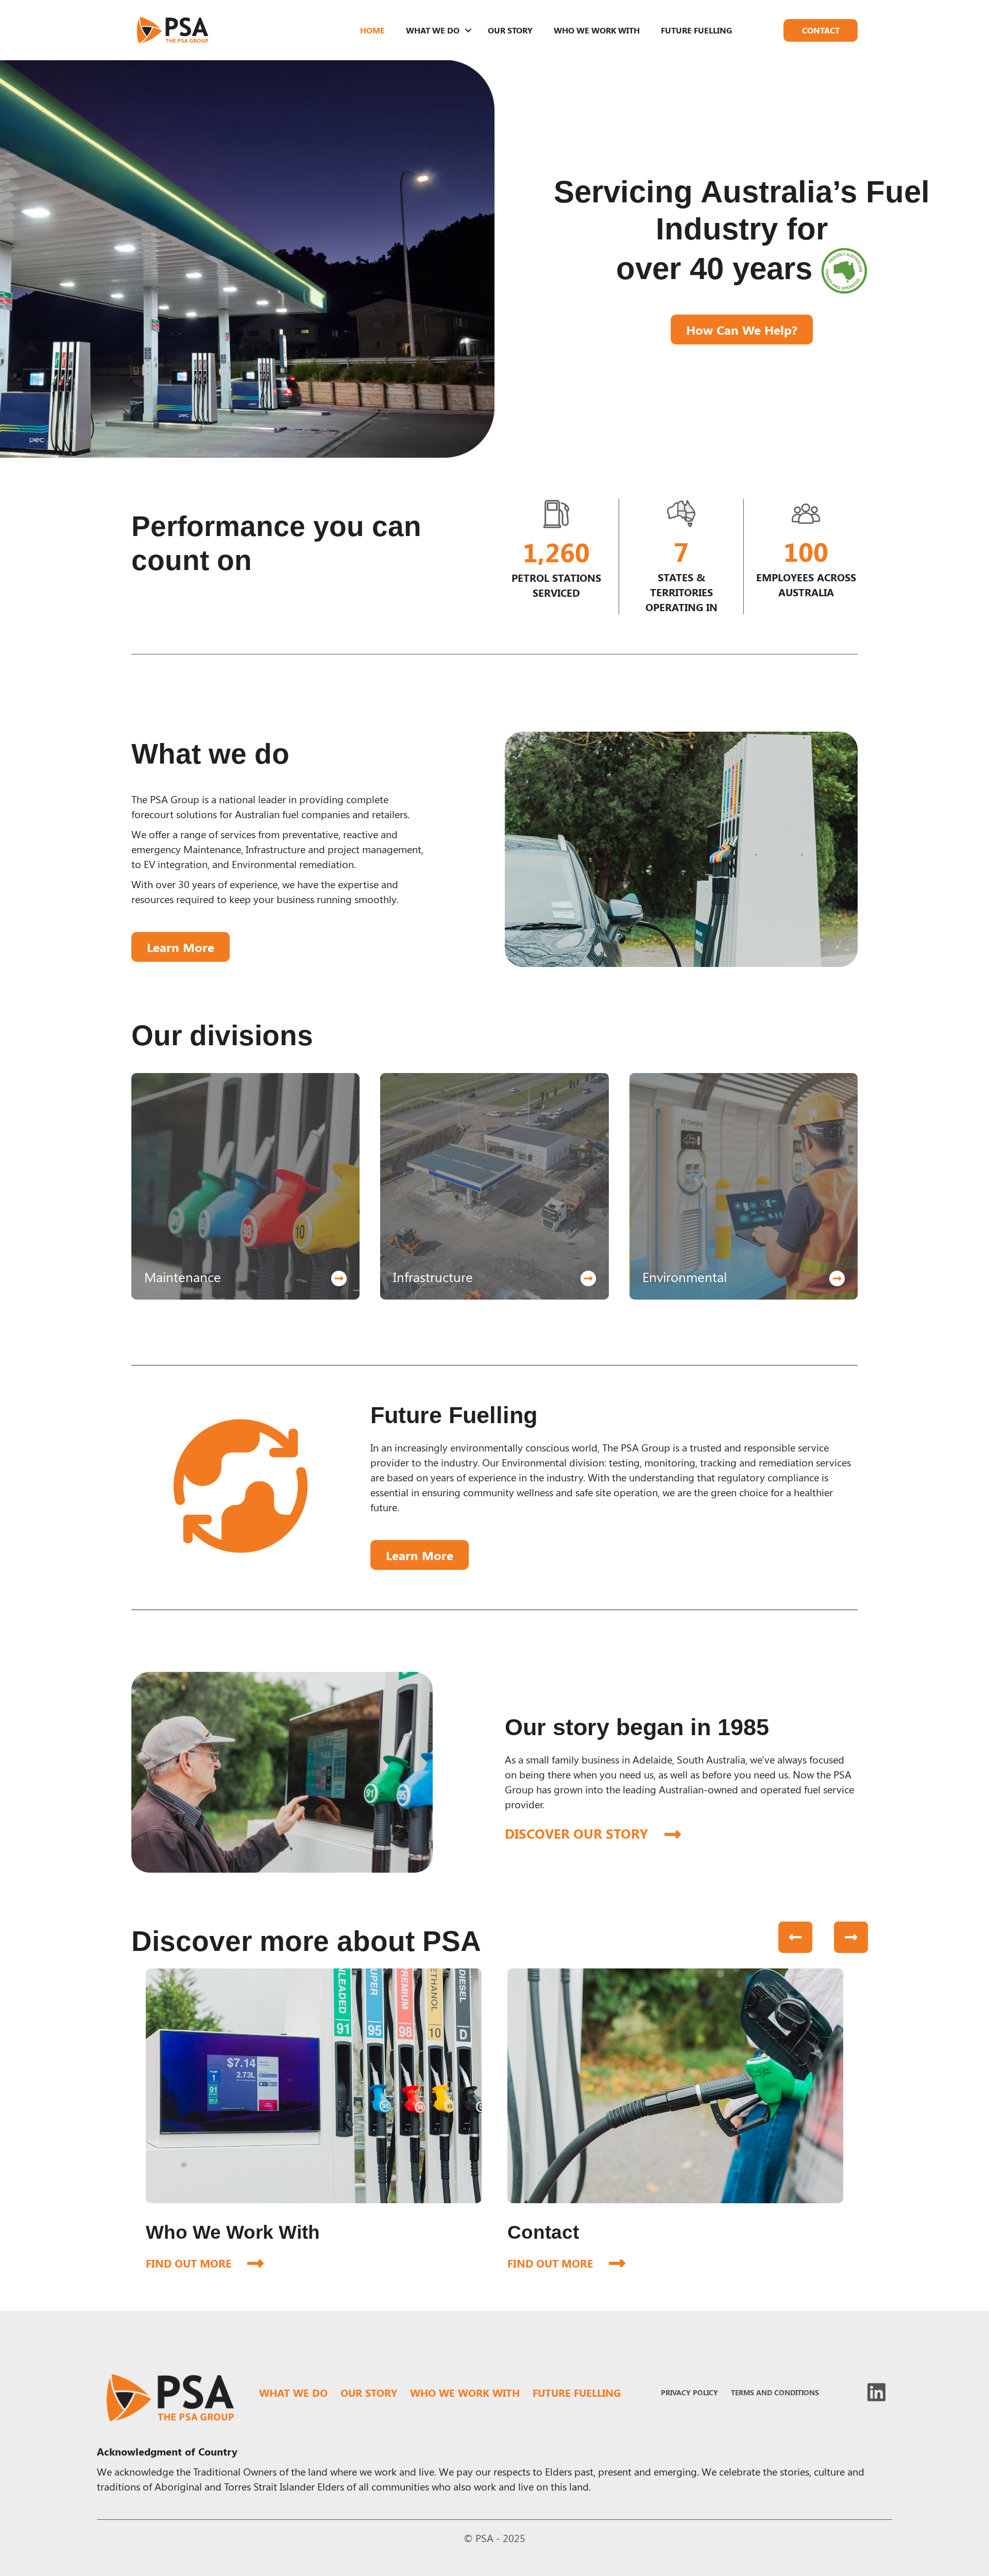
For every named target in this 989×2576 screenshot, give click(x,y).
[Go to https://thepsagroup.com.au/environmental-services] (744, 1186)
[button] (468, 30)
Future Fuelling (696, 30)
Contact (821, 30)
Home (372, 30)
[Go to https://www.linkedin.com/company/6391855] (877, 2392)
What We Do (433, 30)
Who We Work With (597, 30)
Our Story (510, 30)
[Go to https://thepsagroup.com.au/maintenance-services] (245, 1186)
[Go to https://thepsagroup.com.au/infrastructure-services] (494, 1186)
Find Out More (205, 2263)
